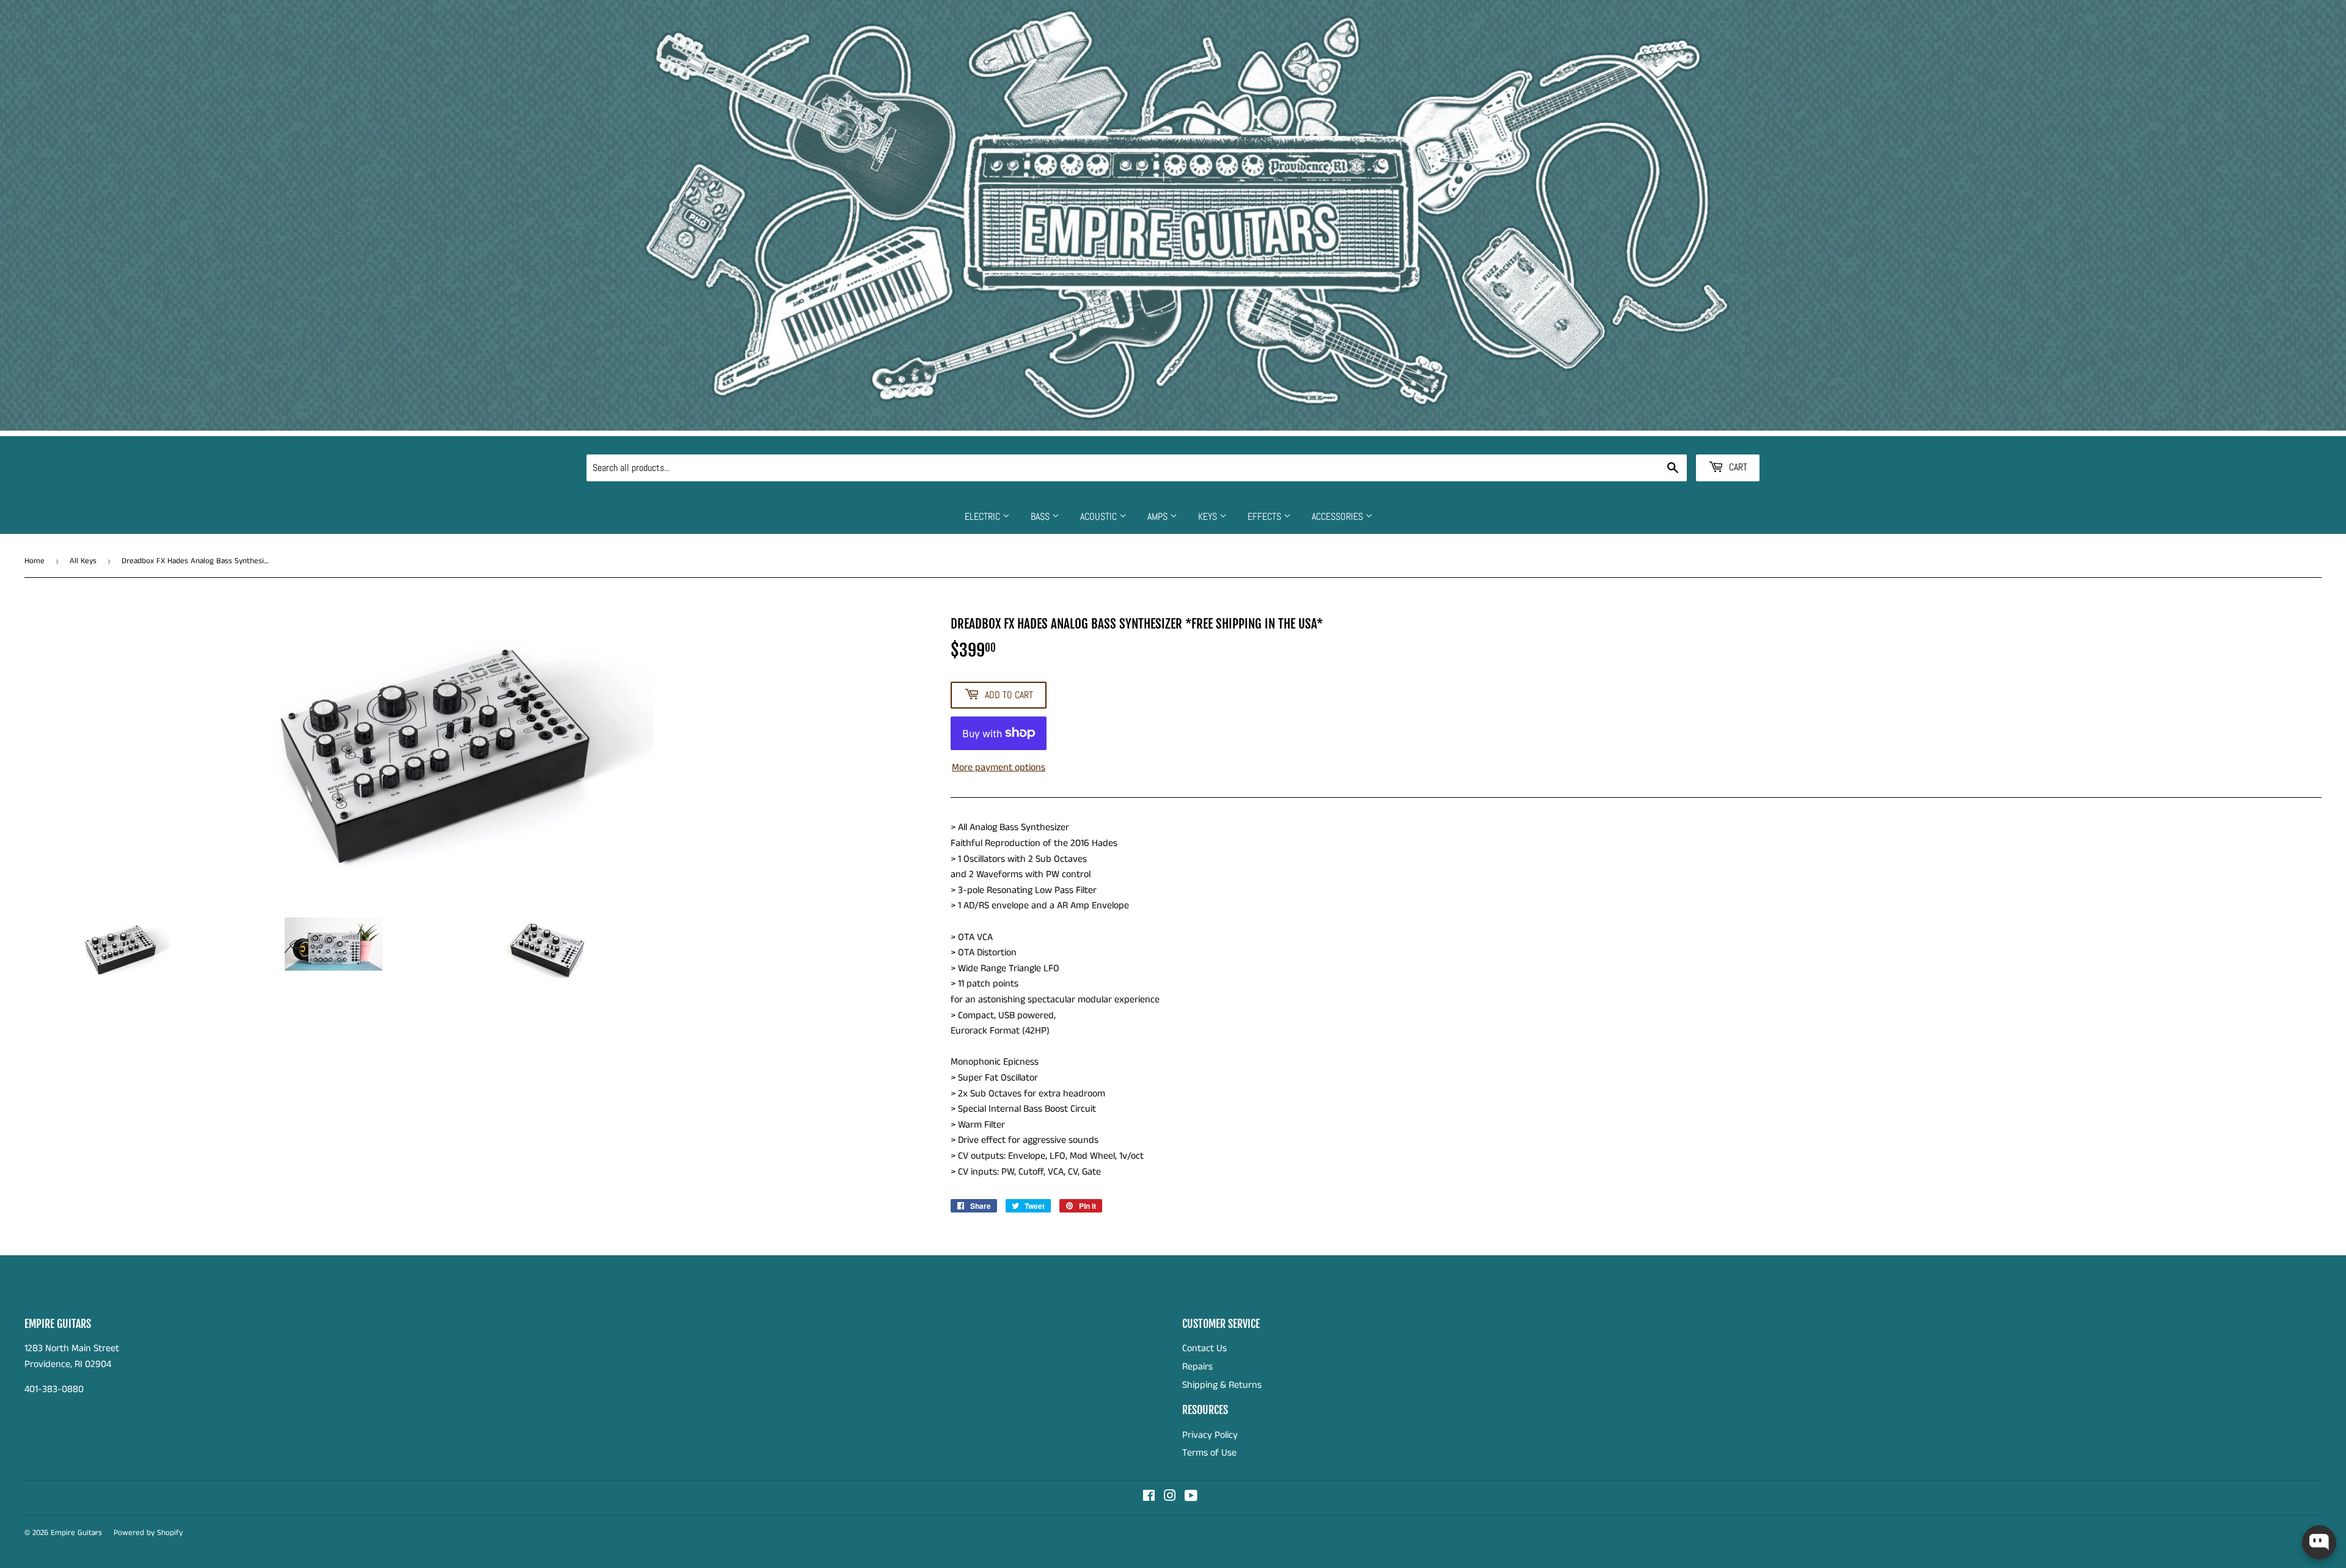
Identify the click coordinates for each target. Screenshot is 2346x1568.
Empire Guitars (76, 1533)
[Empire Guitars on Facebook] (1149, 1497)
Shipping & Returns (1222, 1385)
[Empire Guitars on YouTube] (1191, 1497)
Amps (1159, 516)
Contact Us (1204, 1348)
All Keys (83, 561)
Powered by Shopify (148, 1533)
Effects (1266, 516)
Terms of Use (1209, 1453)
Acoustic (1100, 516)
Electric (984, 516)
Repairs (1197, 1367)
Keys (1209, 516)
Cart (1737, 467)
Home (35, 561)
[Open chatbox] (2319, 1542)
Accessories (1339, 516)
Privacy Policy (1210, 1435)
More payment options (999, 768)
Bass (1041, 516)
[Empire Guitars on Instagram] (1170, 1497)
